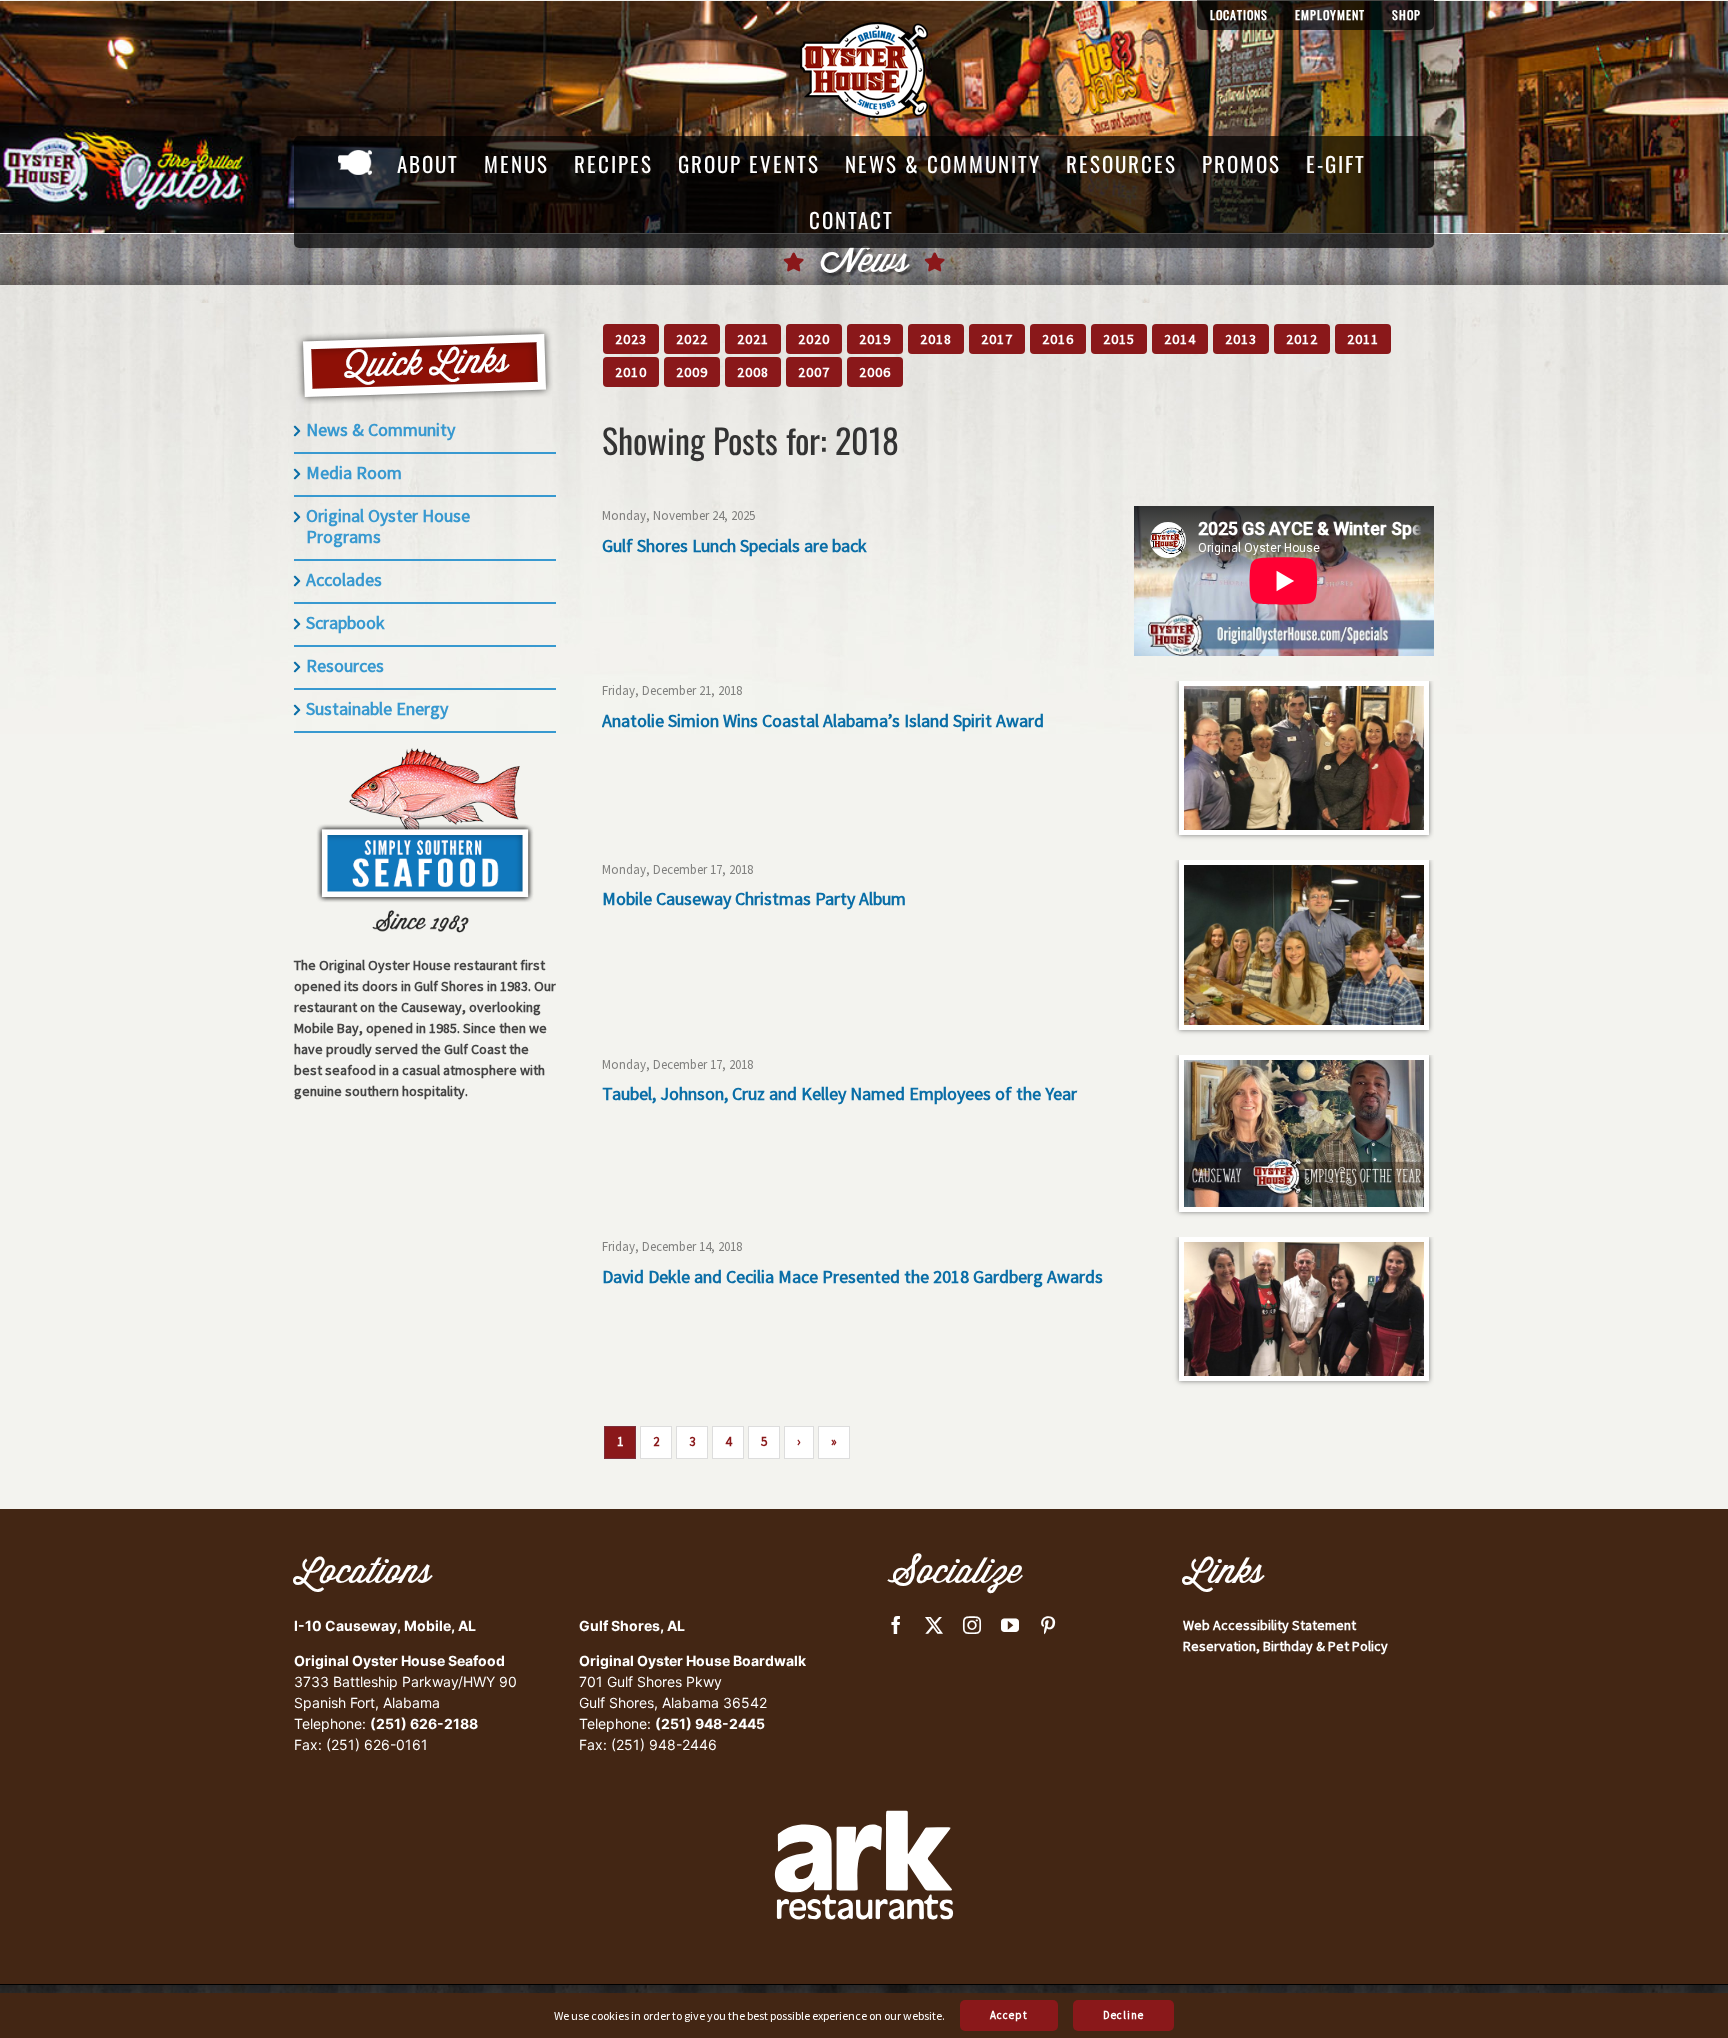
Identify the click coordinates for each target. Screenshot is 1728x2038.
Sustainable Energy (377, 708)
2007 (814, 372)
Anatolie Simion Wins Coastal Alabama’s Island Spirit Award (823, 720)
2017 (997, 339)
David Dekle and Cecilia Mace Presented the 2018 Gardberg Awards (852, 1276)
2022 (692, 339)
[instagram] (972, 1625)
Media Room (354, 472)
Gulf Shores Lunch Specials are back (734, 545)
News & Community (380, 429)
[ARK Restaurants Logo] (864, 1776)
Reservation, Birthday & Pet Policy (1285, 1646)
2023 (631, 339)
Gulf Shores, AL (632, 1625)
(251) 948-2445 (710, 1723)
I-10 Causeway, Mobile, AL (385, 1625)
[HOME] (355, 164)
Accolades (344, 579)
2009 (692, 372)
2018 (936, 339)
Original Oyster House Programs (388, 526)
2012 (1302, 339)
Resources (345, 665)
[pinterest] (1048, 1625)
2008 (753, 372)
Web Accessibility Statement (1269, 1625)
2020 (814, 339)
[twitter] (934, 1625)
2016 (1058, 339)
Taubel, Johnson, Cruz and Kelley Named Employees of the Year (839, 1093)
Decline (1123, 2015)
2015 (1119, 339)
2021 (753, 339)
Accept (1009, 2015)
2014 (1180, 339)
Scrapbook (345, 622)
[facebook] (896, 1625)
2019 (875, 339)
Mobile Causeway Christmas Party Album (754, 898)
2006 (875, 372)
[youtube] (1010, 1625)
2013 (1241, 339)
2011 (1363, 339)
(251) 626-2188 (424, 1723)
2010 (631, 372)
